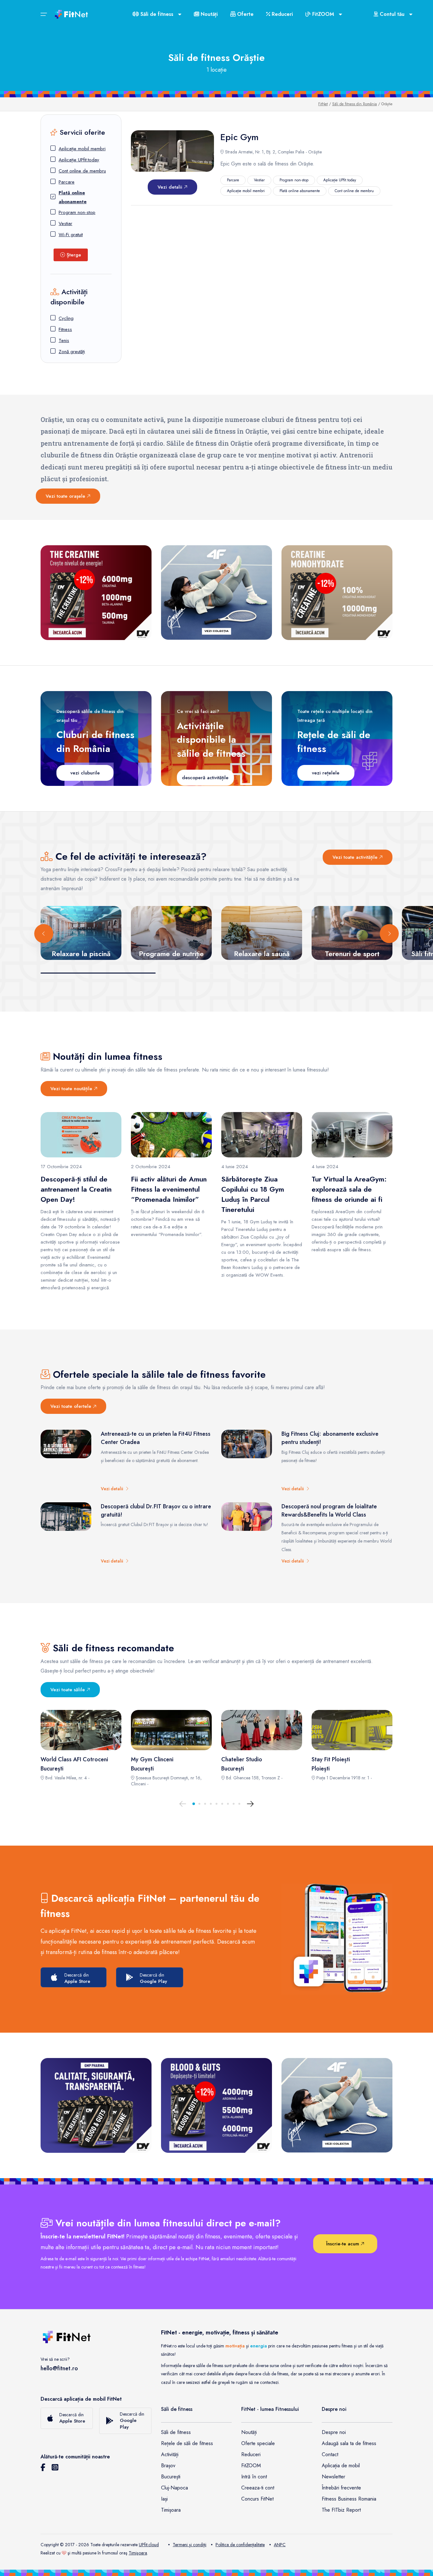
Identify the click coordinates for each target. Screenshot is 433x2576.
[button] (194, 1804)
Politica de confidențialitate (240, 2545)
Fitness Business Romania (349, 2499)
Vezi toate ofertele (72, 1406)
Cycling (66, 318)
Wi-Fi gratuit (71, 235)
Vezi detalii (171, 187)
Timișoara (171, 2510)
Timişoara (138, 2553)
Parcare (67, 182)
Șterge (73, 255)
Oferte (245, 14)
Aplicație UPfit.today (79, 160)
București (171, 2477)
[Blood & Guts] (217, 2105)
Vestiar (65, 223)
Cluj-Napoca (174, 2488)
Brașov (168, 2466)
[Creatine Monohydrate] (337, 593)
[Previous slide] (44, 934)
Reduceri (281, 14)
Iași (164, 2499)
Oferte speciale (258, 2443)
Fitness (65, 329)
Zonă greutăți (72, 352)
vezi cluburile (85, 773)
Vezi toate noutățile (72, 1089)
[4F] (217, 593)
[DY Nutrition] (96, 2105)
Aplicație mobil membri (82, 149)
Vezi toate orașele (66, 496)
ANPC (280, 2545)
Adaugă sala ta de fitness (349, 2443)
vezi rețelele (326, 773)
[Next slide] (389, 934)
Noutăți (208, 14)
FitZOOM (251, 2466)
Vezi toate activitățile (356, 857)
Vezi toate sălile (68, 1690)
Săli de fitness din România (355, 104)
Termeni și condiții (190, 2545)
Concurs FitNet (257, 2499)
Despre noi (334, 2432)
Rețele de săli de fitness (187, 2443)
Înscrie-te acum (343, 2244)
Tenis (64, 340)
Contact (330, 2454)
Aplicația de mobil (341, 2466)
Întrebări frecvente (341, 2488)
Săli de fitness (176, 2432)
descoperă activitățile (205, 778)
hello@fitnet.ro (59, 2368)
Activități (170, 2454)
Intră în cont (254, 2477)
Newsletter (333, 2477)
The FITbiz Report (341, 2510)
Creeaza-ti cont (258, 2488)
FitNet (323, 104)
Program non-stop (77, 212)
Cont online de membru (82, 171)
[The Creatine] (96, 593)
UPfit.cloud (149, 2545)
